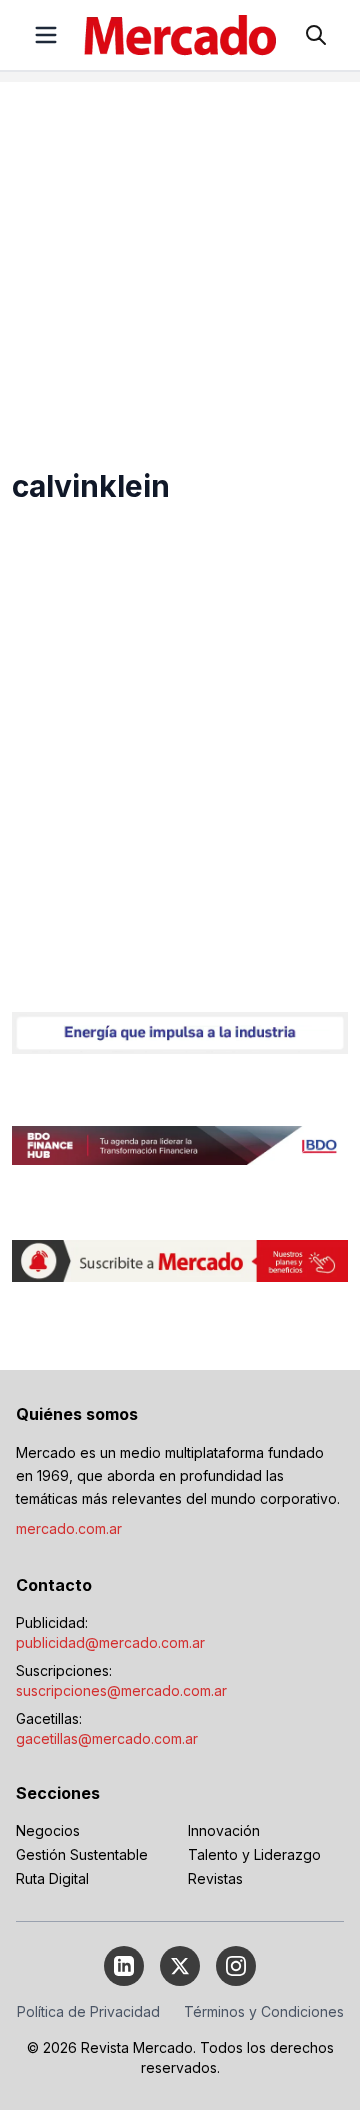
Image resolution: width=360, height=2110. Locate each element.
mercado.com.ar (69, 1528)
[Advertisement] (180, 262)
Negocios (48, 1830)
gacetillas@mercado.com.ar (107, 1738)
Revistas (215, 1878)
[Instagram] (236, 1966)
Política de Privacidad (88, 2011)
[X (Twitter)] (180, 1966)
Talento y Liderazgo (254, 1854)
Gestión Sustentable (82, 1854)
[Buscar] (316, 35)
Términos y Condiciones (264, 2011)
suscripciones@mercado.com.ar (121, 1690)
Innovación (224, 1830)
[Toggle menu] (46, 35)
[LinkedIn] (124, 1966)
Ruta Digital (52, 1878)
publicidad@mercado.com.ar (110, 1642)
